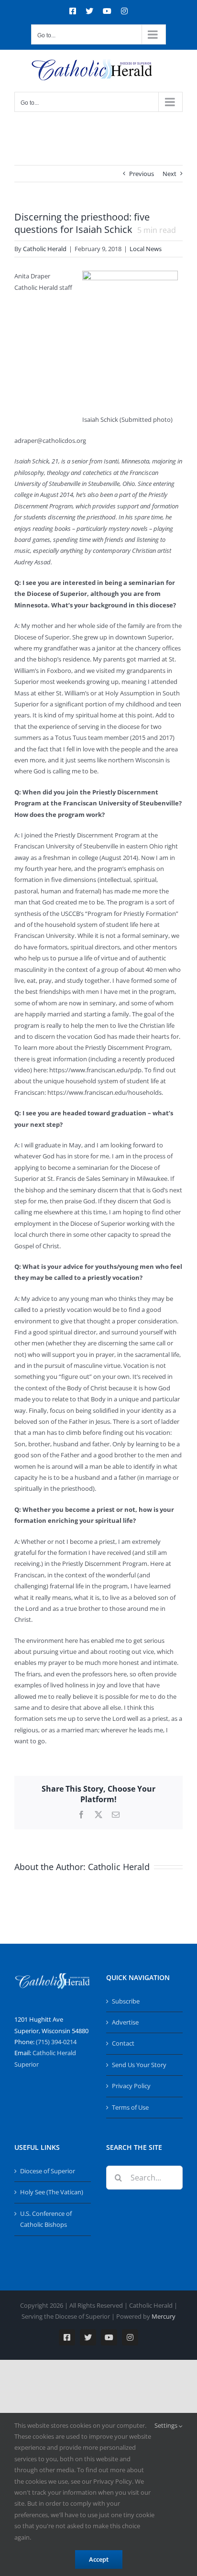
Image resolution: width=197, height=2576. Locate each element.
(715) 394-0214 (56, 2042)
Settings (167, 2425)
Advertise (125, 2022)
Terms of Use (130, 2107)
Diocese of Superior (48, 2171)
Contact (123, 2043)
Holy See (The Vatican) (52, 2192)
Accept (99, 2559)
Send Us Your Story (139, 2065)
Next (170, 174)
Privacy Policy (131, 2086)
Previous (142, 174)
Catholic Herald (45, 249)
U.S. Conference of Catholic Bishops (46, 2219)
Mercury (164, 2316)
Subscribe (126, 2001)
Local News (146, 249)
